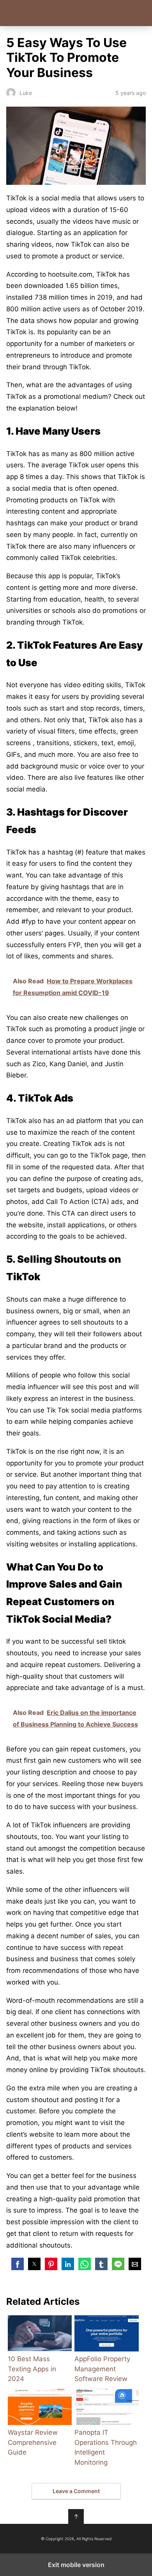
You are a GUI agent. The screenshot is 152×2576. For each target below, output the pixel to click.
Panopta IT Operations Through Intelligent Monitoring (106, 2447)
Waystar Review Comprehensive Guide (33, 2442)
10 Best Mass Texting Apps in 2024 (32, 2369)
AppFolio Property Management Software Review (102, 2369)
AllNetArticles (76, 13)
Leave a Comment (76, 2491)
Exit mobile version (76, 2565)
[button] (18, 2264)
